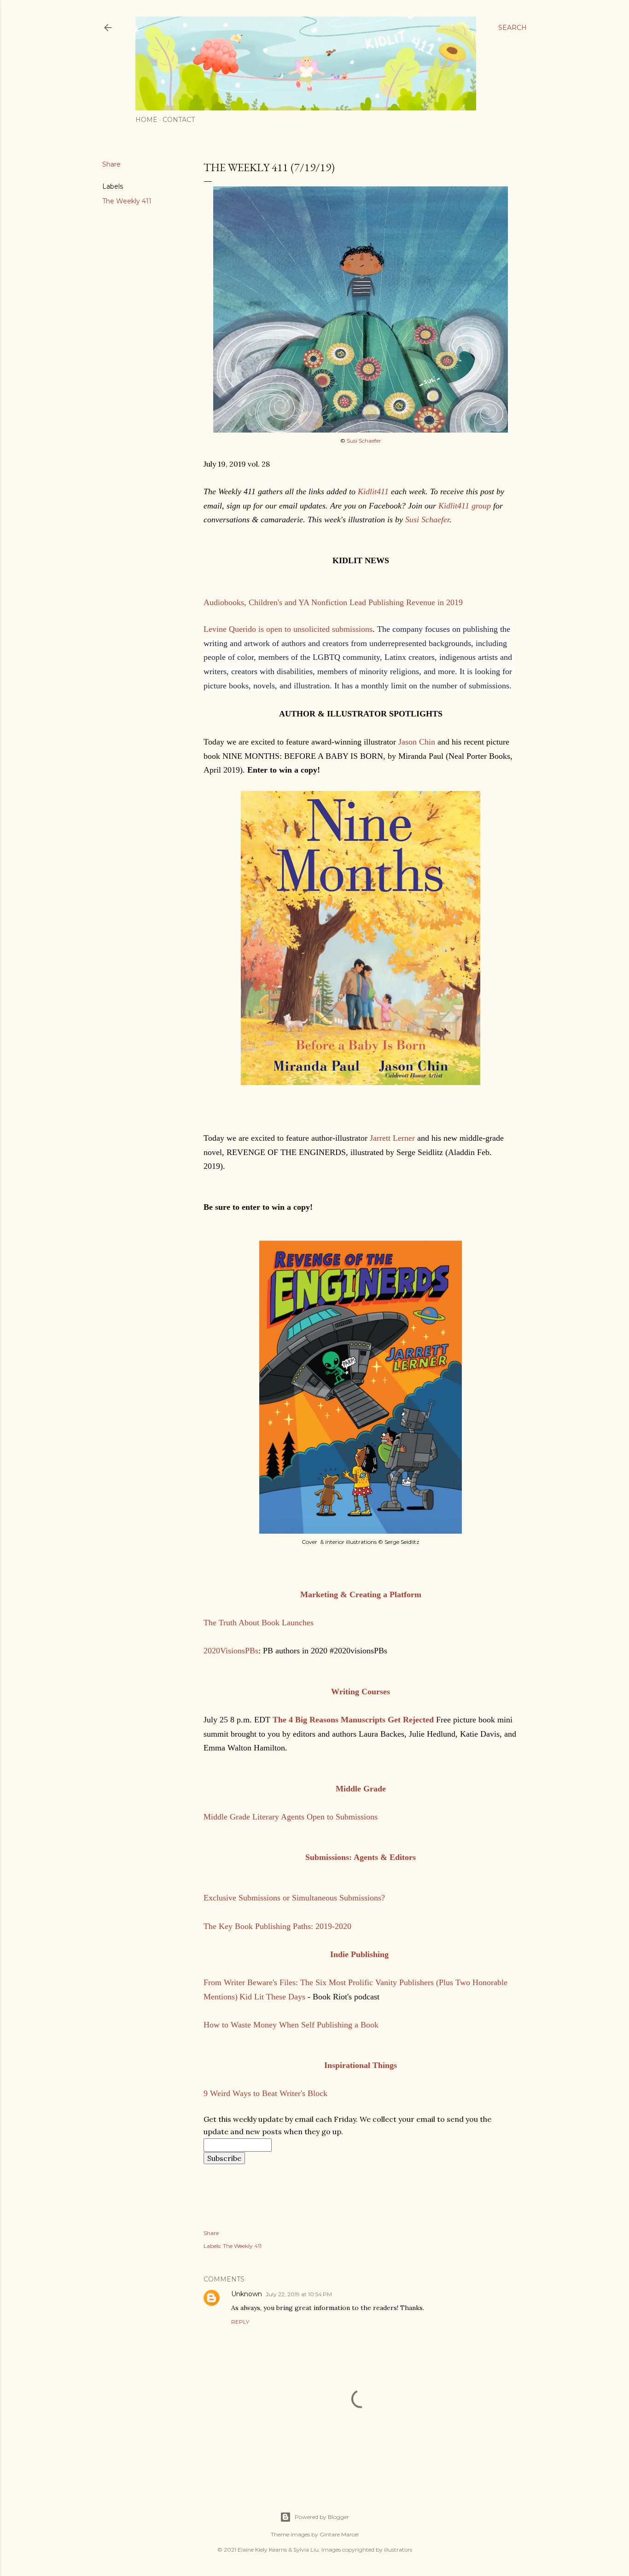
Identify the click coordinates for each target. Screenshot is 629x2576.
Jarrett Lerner (392, 1138)
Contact (179, 120)
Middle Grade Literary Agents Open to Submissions (291, 1817)
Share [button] (111, 164)
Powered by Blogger (322, 2517)
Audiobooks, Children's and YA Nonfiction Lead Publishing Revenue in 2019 (333, 602)
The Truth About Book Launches (259, 1623)
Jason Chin (418, 742)
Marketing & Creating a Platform (361, 1594)
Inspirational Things (361, 2065)
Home (146, 120)
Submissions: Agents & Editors (361, 1857)
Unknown (247, 2294)
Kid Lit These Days (272, 1997)
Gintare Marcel (339, 2534)
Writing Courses (361, 1692)
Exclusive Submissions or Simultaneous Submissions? (294, 1898)
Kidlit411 (373, 491)
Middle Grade (361, 1789)
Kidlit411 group (465, 506)
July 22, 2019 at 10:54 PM (299, 2294)
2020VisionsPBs (231, 1651)
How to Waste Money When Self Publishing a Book (291, 2025)
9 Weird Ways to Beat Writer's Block (265, 2093)
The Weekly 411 (127, 201)
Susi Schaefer (364, 441)
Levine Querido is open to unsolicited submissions (288, 629)
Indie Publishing (361, 1954)
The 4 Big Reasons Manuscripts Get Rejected (353, 1720)
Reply (240, 2322)
